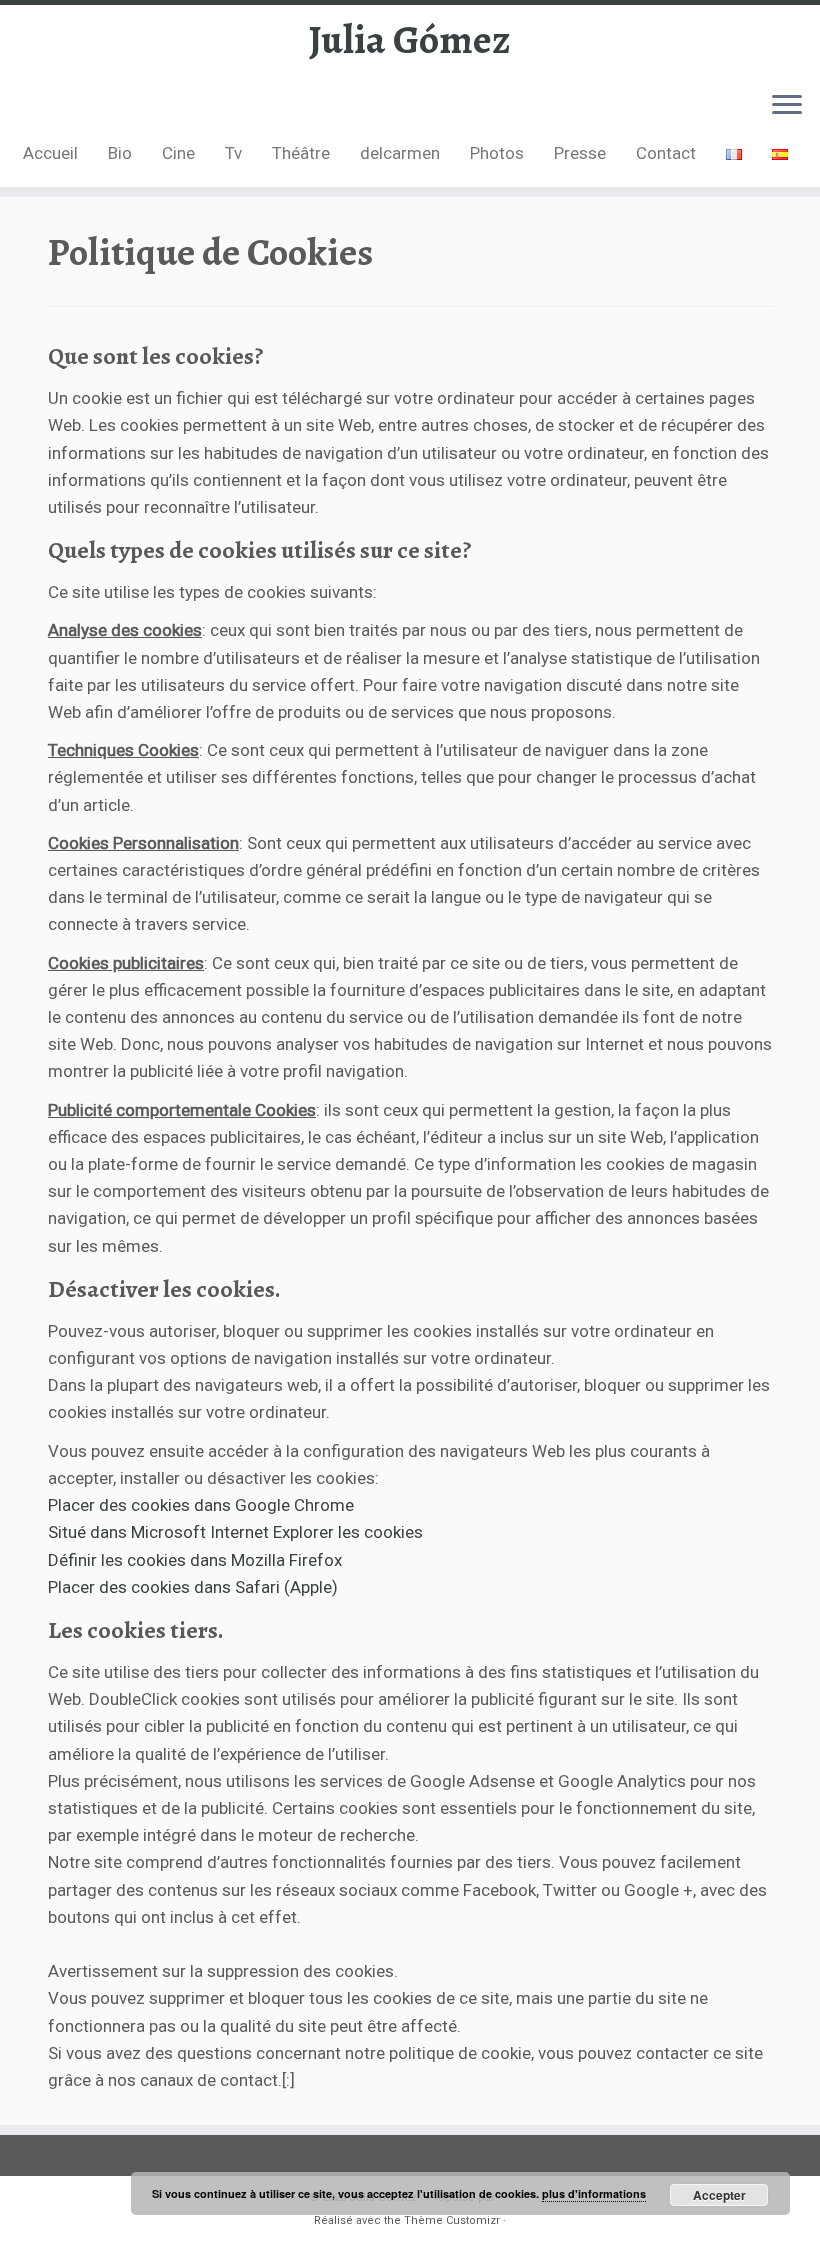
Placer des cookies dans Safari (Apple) (193, 1587)
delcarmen (400, 153)
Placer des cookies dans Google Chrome (201, 1505)
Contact (666, 153)
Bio (120, 153)
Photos (497, 153)
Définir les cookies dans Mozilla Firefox (195, 1560)
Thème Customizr (452, 2220)
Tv (233, 153)
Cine (178, 153)
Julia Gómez (410, 40)
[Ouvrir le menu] (787, 106)
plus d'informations (594, 2193)
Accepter (719, 2195)
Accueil (50, 153)
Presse (580, 153)
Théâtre (301, 153)
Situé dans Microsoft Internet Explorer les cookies (235, 1532)
